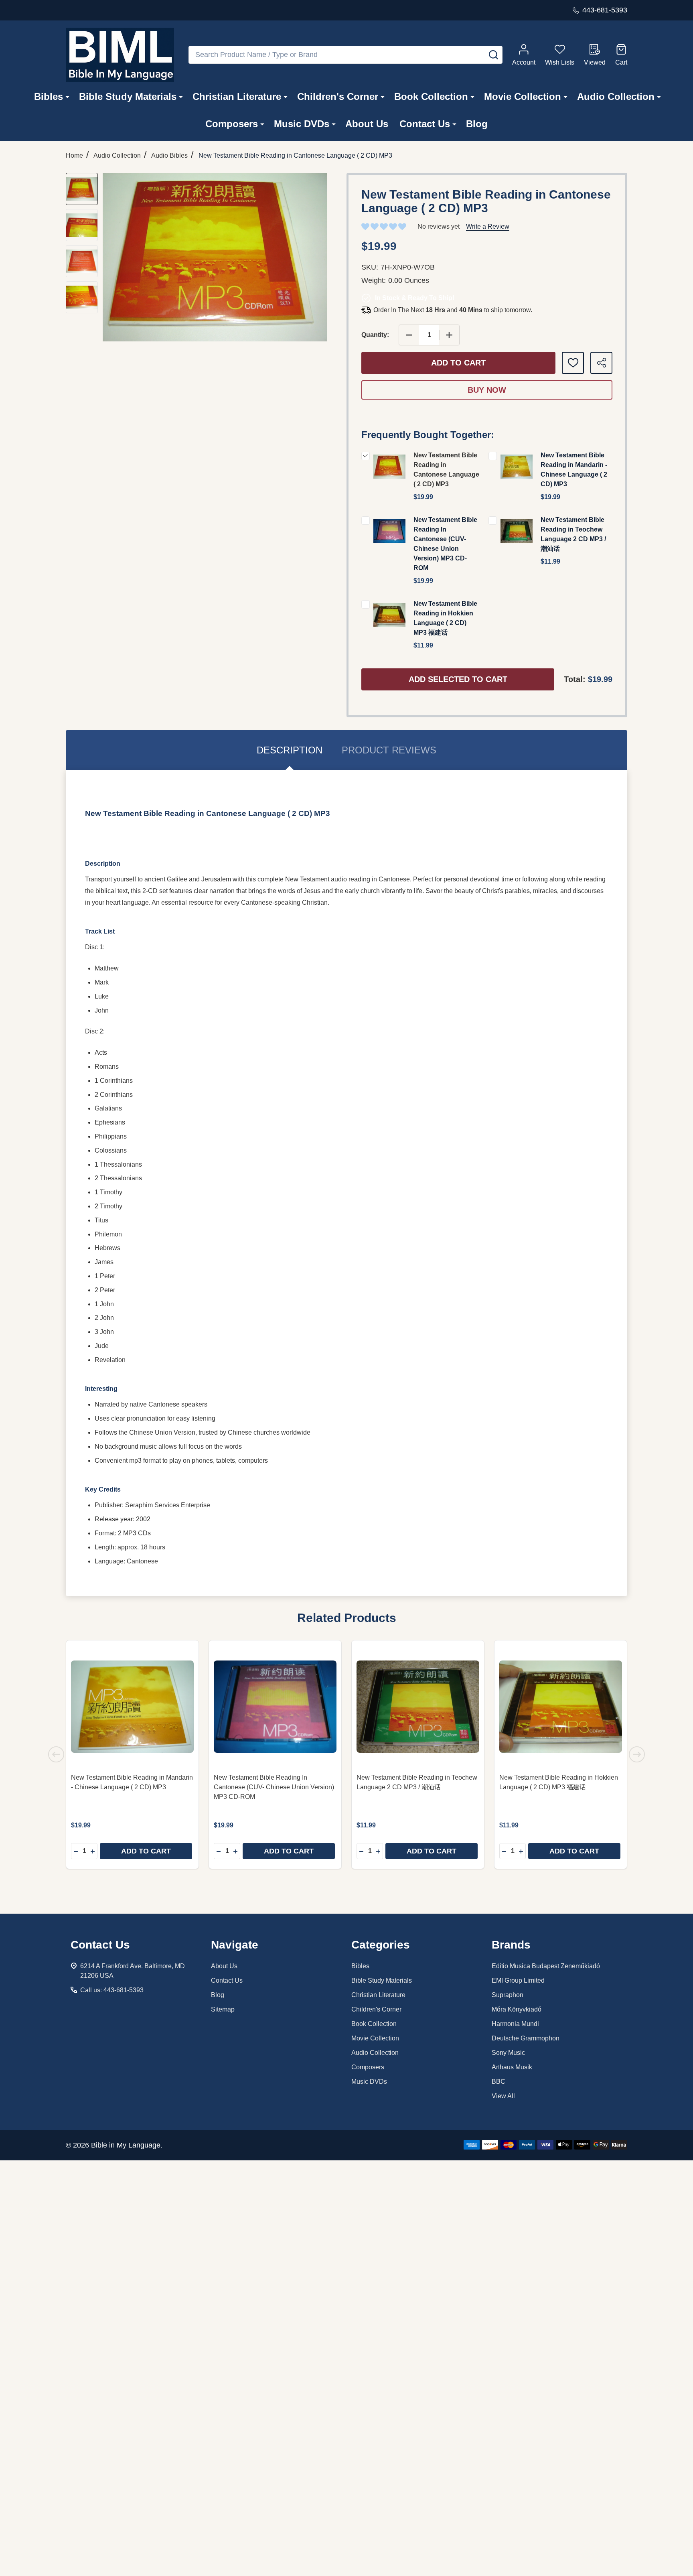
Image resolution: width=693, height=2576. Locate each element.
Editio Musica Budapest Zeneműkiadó (546, 1966)
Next (637, 1754)
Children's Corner (338, 96)
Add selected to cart (458, 679)
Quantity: (375, 335)
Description (290, 750)
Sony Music (508, 2053)
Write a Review (488, 226)
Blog (477, 124)
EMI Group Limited (518, 1980)
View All (503, 2096)
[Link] (120, 55)
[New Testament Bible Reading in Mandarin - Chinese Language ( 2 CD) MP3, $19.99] (132, 1707)
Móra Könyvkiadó (517, 2009)
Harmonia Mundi (515, 2024)
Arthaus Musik (512, 2067)
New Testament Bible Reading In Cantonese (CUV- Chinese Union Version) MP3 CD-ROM (274, 1787)
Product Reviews (389, 750)
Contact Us (425, 124)
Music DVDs (302, 124)
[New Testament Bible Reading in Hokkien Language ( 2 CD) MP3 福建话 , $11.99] (561, 1707)
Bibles (49, 96)
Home (74, 155)
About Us (367, 124)
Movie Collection (523, 96)
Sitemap (223, 2009)
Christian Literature (237, 96)
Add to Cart (458, 363)
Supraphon (508, 1995)
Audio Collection (616, 96)
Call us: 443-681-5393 (112, 1990)
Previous (56, 1754)
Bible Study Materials (128, 96)
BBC (498, 2082)
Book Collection (431, 96)
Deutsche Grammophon (526, 2038)
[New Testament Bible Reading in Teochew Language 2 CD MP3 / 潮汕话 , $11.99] (418, 1707)
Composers (232, 124)
